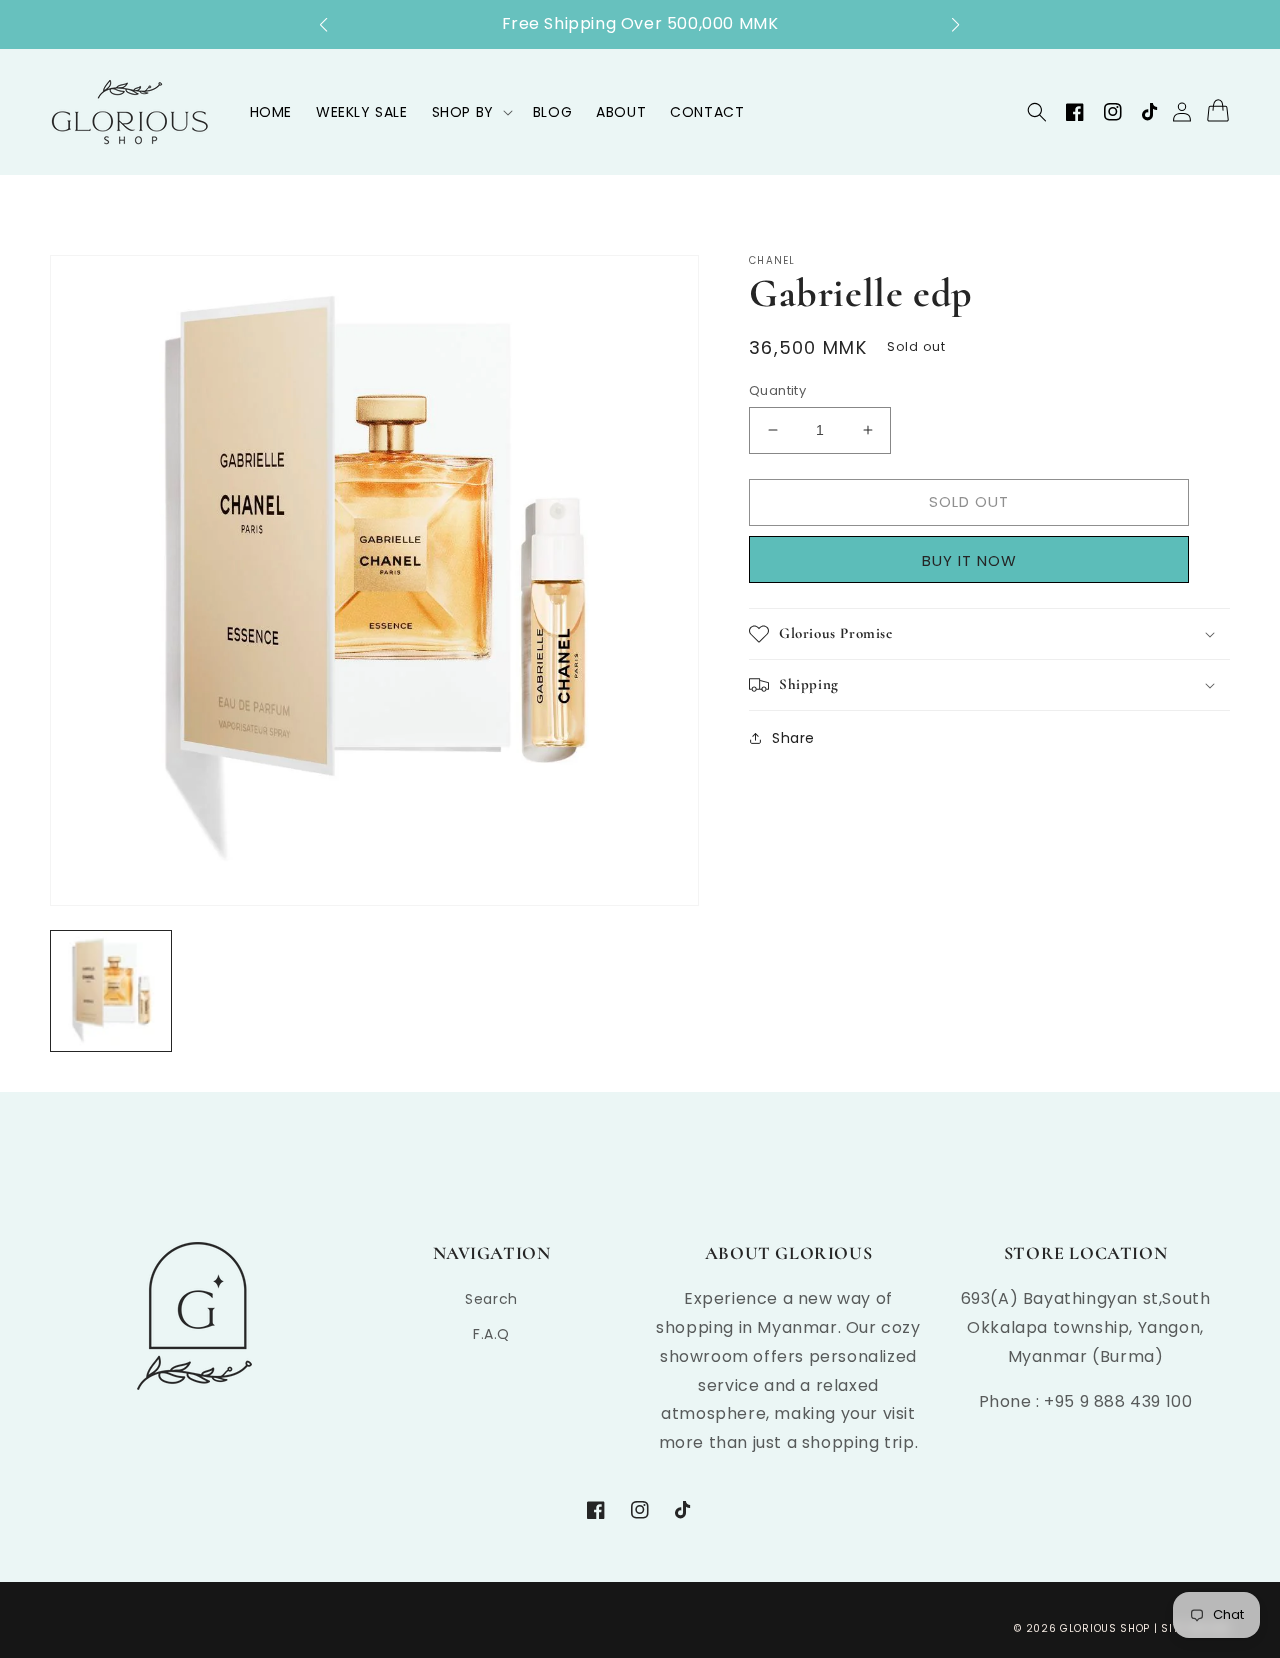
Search (491, 1299)
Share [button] (793, 738)
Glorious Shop (1105, 1628)
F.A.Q (491, 1334)
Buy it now (976, 560)
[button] (333, 25)
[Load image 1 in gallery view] (111, 991)
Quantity (777, 390)
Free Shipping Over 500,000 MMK (640, 23)
